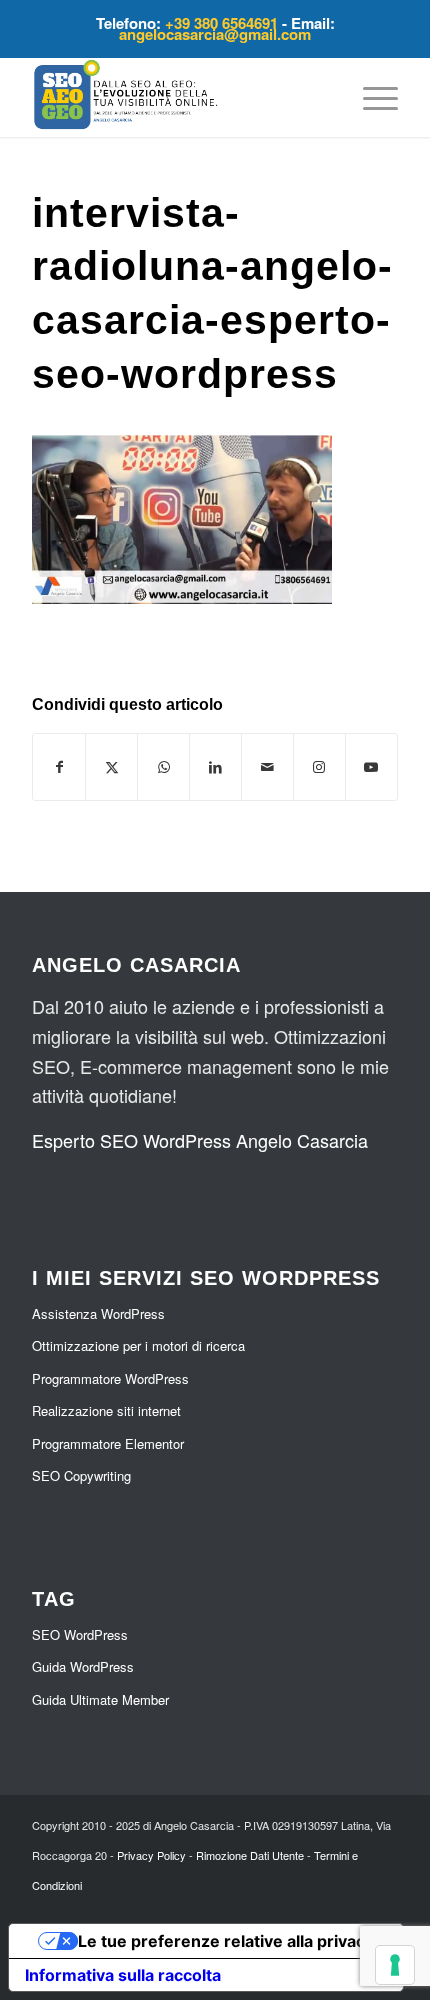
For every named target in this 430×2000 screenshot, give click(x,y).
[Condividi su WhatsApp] (163, 767)
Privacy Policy (151, 1855)
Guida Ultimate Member (100, 1699)
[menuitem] (370, 97)
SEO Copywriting (81, 1475)
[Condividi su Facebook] (59, 767)
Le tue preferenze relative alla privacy (226, 1941)
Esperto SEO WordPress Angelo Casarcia (200, 1140)
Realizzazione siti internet (106, 1410)
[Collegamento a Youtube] (371, 767)
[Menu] (370, 97)
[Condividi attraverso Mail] (267, 767)
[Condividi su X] (111, 767)
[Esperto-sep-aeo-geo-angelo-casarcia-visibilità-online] (178, 97)
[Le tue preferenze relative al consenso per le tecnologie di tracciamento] (395, 1965)
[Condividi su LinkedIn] (215, 767)
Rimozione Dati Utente (250, 1855)
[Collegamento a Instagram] (319, 767)
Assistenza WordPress (98, 1313)
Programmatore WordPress (110, 1378)
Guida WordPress (83, 1666)
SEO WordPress (80, 1634)
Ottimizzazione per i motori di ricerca (138, 1345)
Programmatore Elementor (108, 1443)
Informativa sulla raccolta (123, 1975)
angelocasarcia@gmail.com (215, 34)
